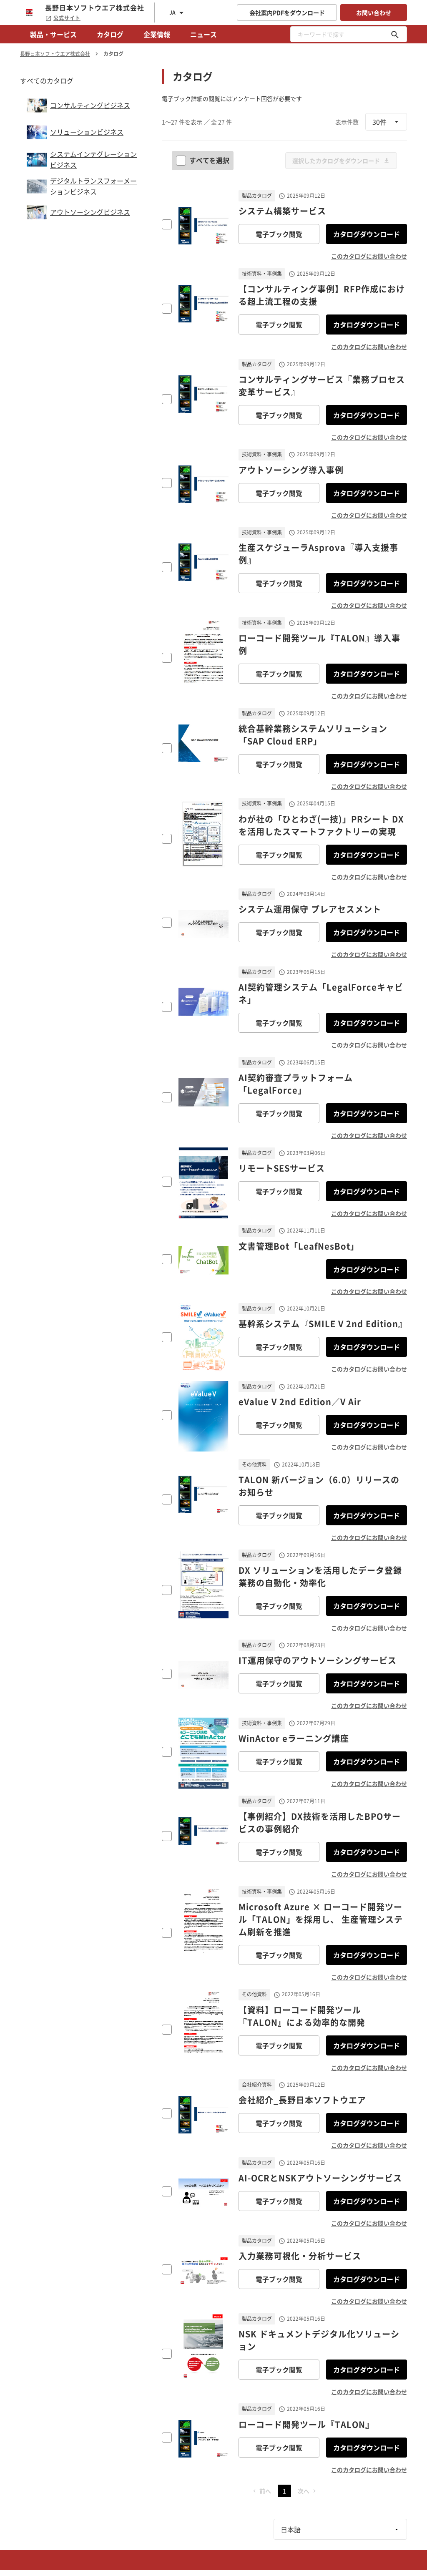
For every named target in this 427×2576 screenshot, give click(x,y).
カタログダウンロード (367, 234)
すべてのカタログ (47, 80)
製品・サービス (53, 34)
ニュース (203, 34)
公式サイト (67, 18)
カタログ (110, 34)
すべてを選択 (209, 160)
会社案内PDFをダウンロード (287, 13)
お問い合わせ (374, 13)
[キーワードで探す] (395, 34)
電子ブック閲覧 (279, 234)
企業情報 (157, 34)
